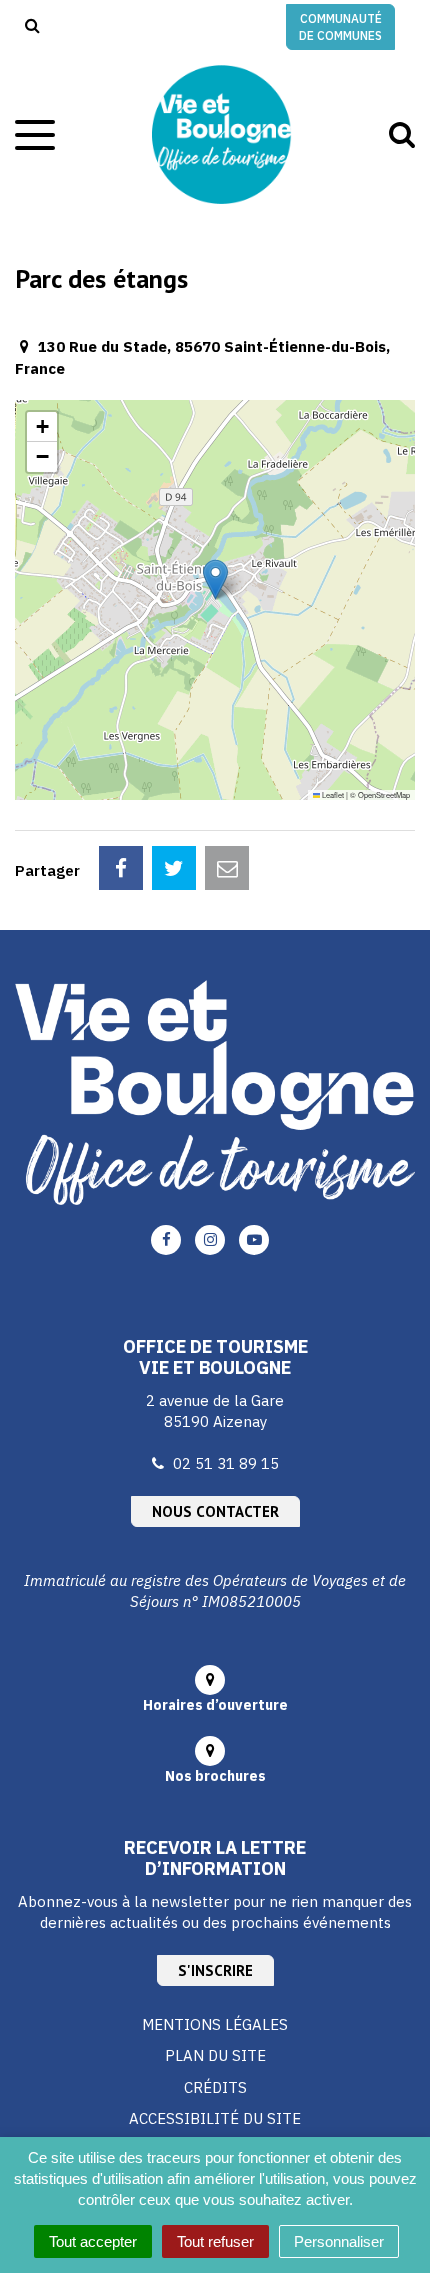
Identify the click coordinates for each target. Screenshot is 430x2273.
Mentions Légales (215, 2024)
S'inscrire (215, 1970)
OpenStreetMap (384, 794)
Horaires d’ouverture (215, 1705)
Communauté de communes (340, 27)
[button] (215, 579)
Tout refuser (215, 2241)
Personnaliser (339, 2241)
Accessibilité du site (215, 2118)
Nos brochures (215, 1776)
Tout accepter (93, 2241)
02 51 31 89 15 (226, 1463)
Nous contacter (215, 1511)
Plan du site (215, 2055)
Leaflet (332, 794)
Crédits (215, 2087)
